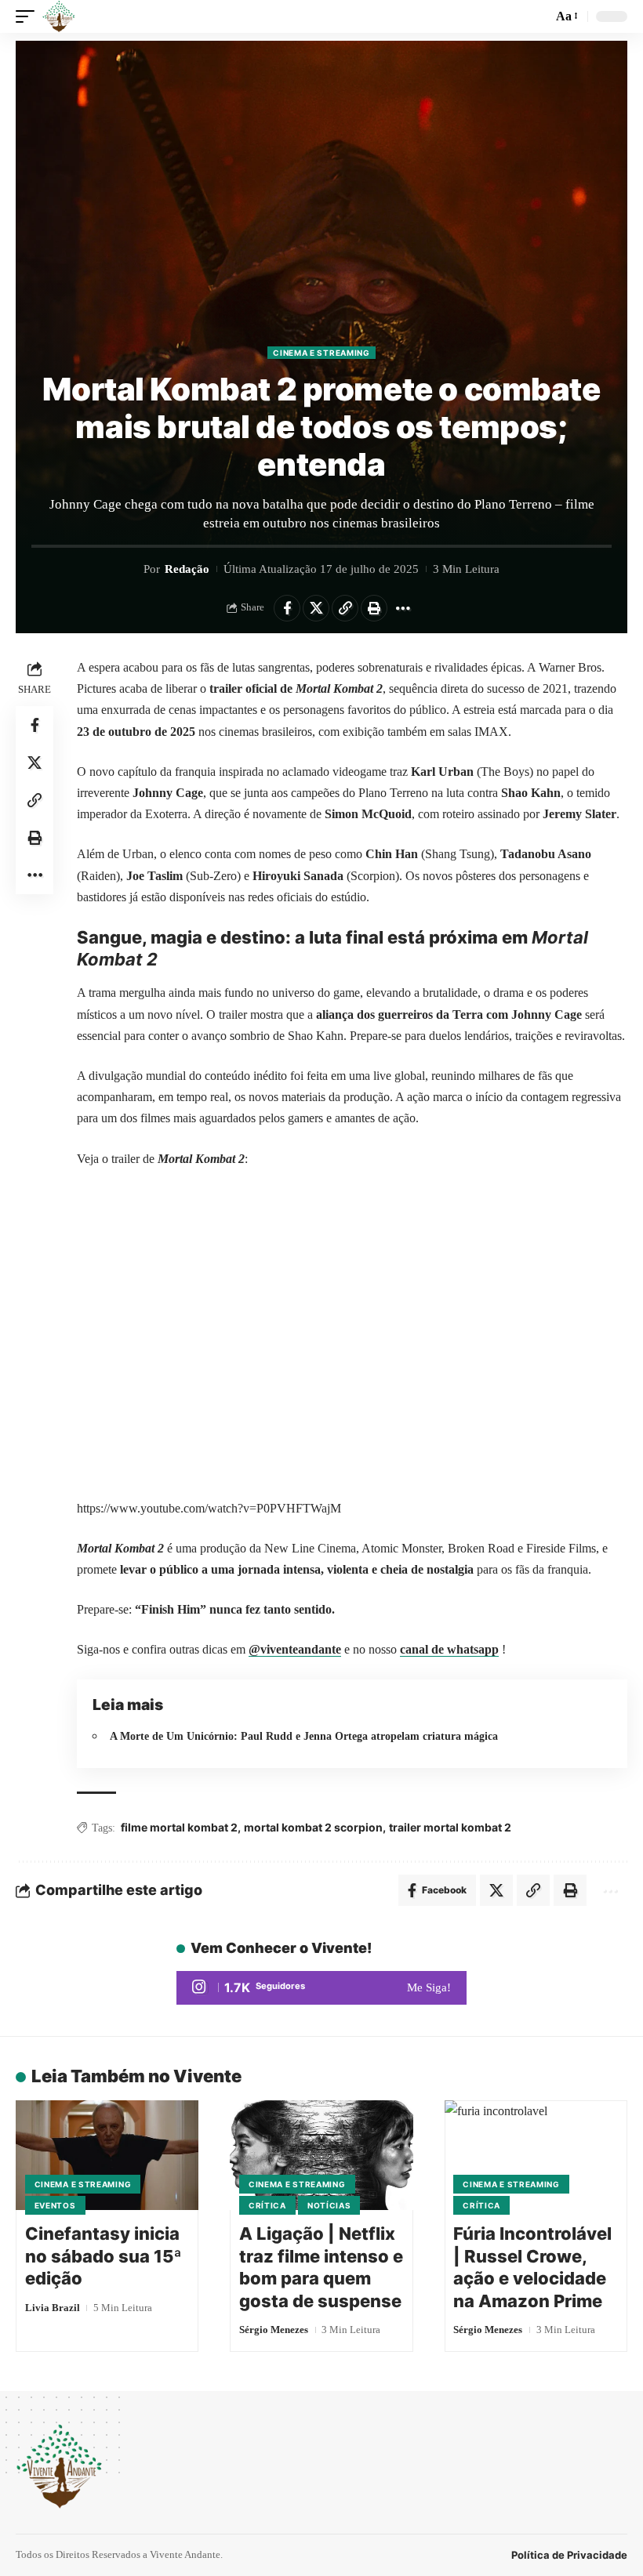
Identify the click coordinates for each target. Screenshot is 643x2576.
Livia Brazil (53, 2308)
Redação (187, 569)
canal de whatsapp (449, 1649)
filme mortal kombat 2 (179, 1827)
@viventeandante (295, 1649)
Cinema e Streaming (321, 353)
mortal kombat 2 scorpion (313, 1827)
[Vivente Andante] (59, 16)
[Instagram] (321, 1988)
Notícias (329, 2205)
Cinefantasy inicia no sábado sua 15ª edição (104, 2256)
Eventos (55, 2205)
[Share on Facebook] (287, 608)
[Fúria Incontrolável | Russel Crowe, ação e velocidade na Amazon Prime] (536, 2155)
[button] (29, 16)
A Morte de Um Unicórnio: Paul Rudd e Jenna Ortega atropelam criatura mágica (304, 1736)
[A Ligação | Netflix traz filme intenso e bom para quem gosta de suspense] (321, 2155)
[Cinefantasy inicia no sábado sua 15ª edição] (107, 2155)
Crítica (267, 2205)
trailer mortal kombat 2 (450, 1827)
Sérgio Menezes (274, 2330)
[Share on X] (316, 608)
